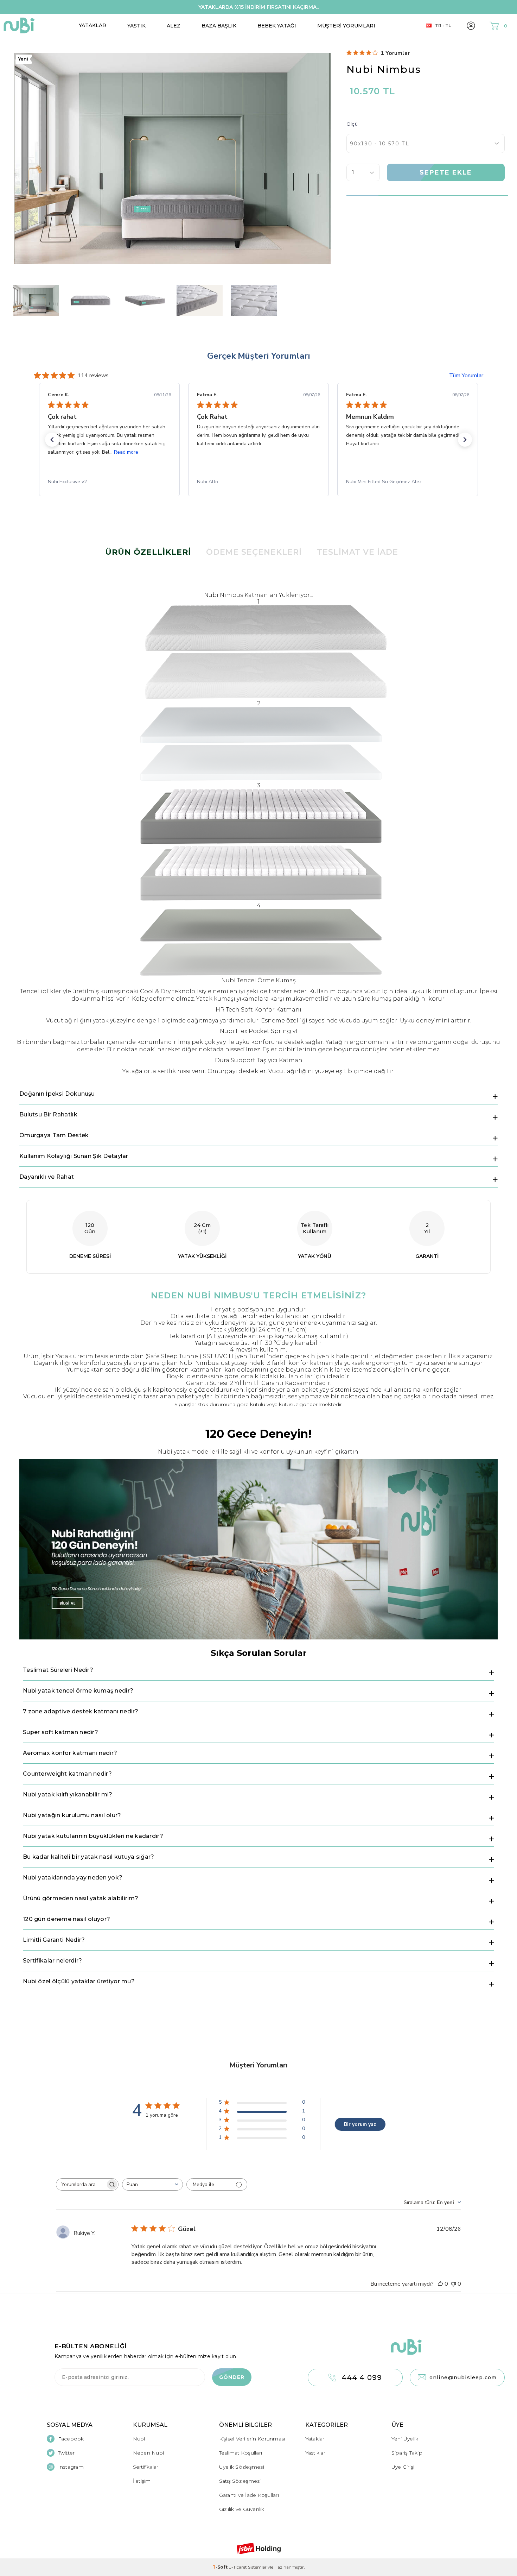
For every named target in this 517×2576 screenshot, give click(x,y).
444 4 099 (362, 2377)
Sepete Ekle (446, 172)
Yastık (136, 26)
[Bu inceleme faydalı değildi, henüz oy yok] (453, 2284)
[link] (109, 482)
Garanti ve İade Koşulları (249, 2495)
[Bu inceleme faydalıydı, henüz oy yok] (440, 2284)
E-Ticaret (238, 2567)
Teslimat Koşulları (241, 2453)
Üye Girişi (403, 2467)
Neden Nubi (149, 2453)
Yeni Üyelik (405, 2439)
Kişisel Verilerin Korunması (252, 2439)
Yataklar (92, 25)
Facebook (71, 2439)
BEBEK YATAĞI (277, 26)
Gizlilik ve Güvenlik (242, 2509)
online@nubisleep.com (463, 2377)
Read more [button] (126, 452)
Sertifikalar (146, 2467)
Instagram (71, 2467)
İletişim (142, 2481)
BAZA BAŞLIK (219, 26)
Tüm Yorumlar (466, 376)
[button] (52, 440)
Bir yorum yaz (360, 2124)
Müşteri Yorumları (346, 26)
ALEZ (174, 26)
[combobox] (152, 2184)
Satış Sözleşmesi (240, 2481)
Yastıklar (315, 2453)
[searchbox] (81, 2184)
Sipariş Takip (407, 2453)
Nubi (139, 2439)
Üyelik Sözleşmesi (242, 2467)
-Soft (221, 2567)
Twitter (66, 2453)
